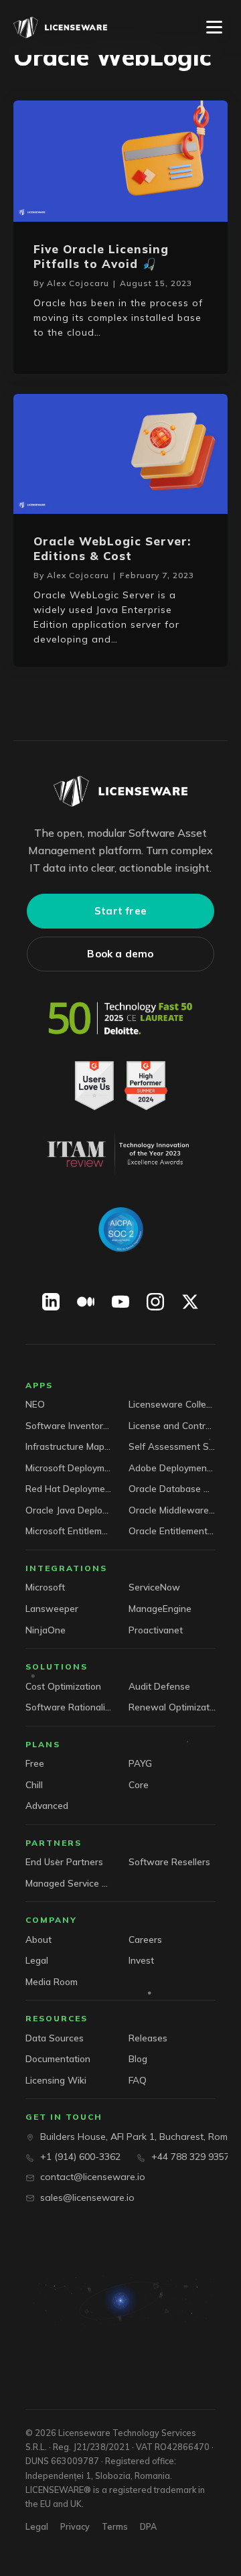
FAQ (138, 2080)
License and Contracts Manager (172, 1425)
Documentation (58, 2058)
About (38, 1939)
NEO (35, 1404)
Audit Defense (159, 1686)
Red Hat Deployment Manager (69, 1488)
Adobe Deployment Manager (172, 1468)
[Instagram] (155, 1302)
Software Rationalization (69, 1707)
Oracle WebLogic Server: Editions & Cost (112, 548)
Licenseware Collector (172, 1404)
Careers (145, 1939)
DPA (148, 2526)
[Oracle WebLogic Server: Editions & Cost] (120, 453)
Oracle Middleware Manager (172, 1510)
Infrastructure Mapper (69, 1446)
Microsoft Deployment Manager (69, 1468)
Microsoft (45, 1587)
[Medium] (86, 1302)
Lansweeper (52, 1608)
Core (139, 1784)
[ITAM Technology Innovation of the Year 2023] (120, 1154)
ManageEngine (160, 1608)
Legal (37, 1960)
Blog (138, 2058)
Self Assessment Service (172, 1446)
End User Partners (64, 1861)
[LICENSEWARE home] (120, 791)
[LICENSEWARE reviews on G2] (120, 1086)
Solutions (57, 1667)
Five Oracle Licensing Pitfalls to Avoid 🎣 (101, 256)
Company (51, 1920)
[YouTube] (120, 1302)
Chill (34, 1784)
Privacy (75, 2526)
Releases (148, 2038)
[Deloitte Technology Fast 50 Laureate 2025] (120, 1018)
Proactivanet (156, 1630)
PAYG (140, 1763)
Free (35, 1763)
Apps (39, 1385)
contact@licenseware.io (93, 2177)
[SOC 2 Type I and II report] (120, 1229)
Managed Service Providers (69, 1883)
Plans (43, 1744)
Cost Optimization (63, 1686)
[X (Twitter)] (190, 1302)
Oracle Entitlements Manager (172, 1531)
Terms (115, 2526)
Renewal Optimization (172, 1707)
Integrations (66, 1568)
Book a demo (120, 954)
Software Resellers (169, 1861)
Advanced (47, 1805)
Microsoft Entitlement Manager (69, 1531)
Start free (120, 911)
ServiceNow (154, 1587)
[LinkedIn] (51, 1302)
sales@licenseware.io (87, 2197)
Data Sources (55, 2038)
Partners (54, 1843)
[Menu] (214, 27)
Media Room (52, 1981)
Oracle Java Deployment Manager (69, 1510)
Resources (57, 2018)
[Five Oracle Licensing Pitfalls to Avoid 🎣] (120, 160)
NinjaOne (46, 1630)
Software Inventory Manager (69, 1425)
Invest (141, 1960)
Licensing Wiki (56, 2080)
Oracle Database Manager (172, 1488)
